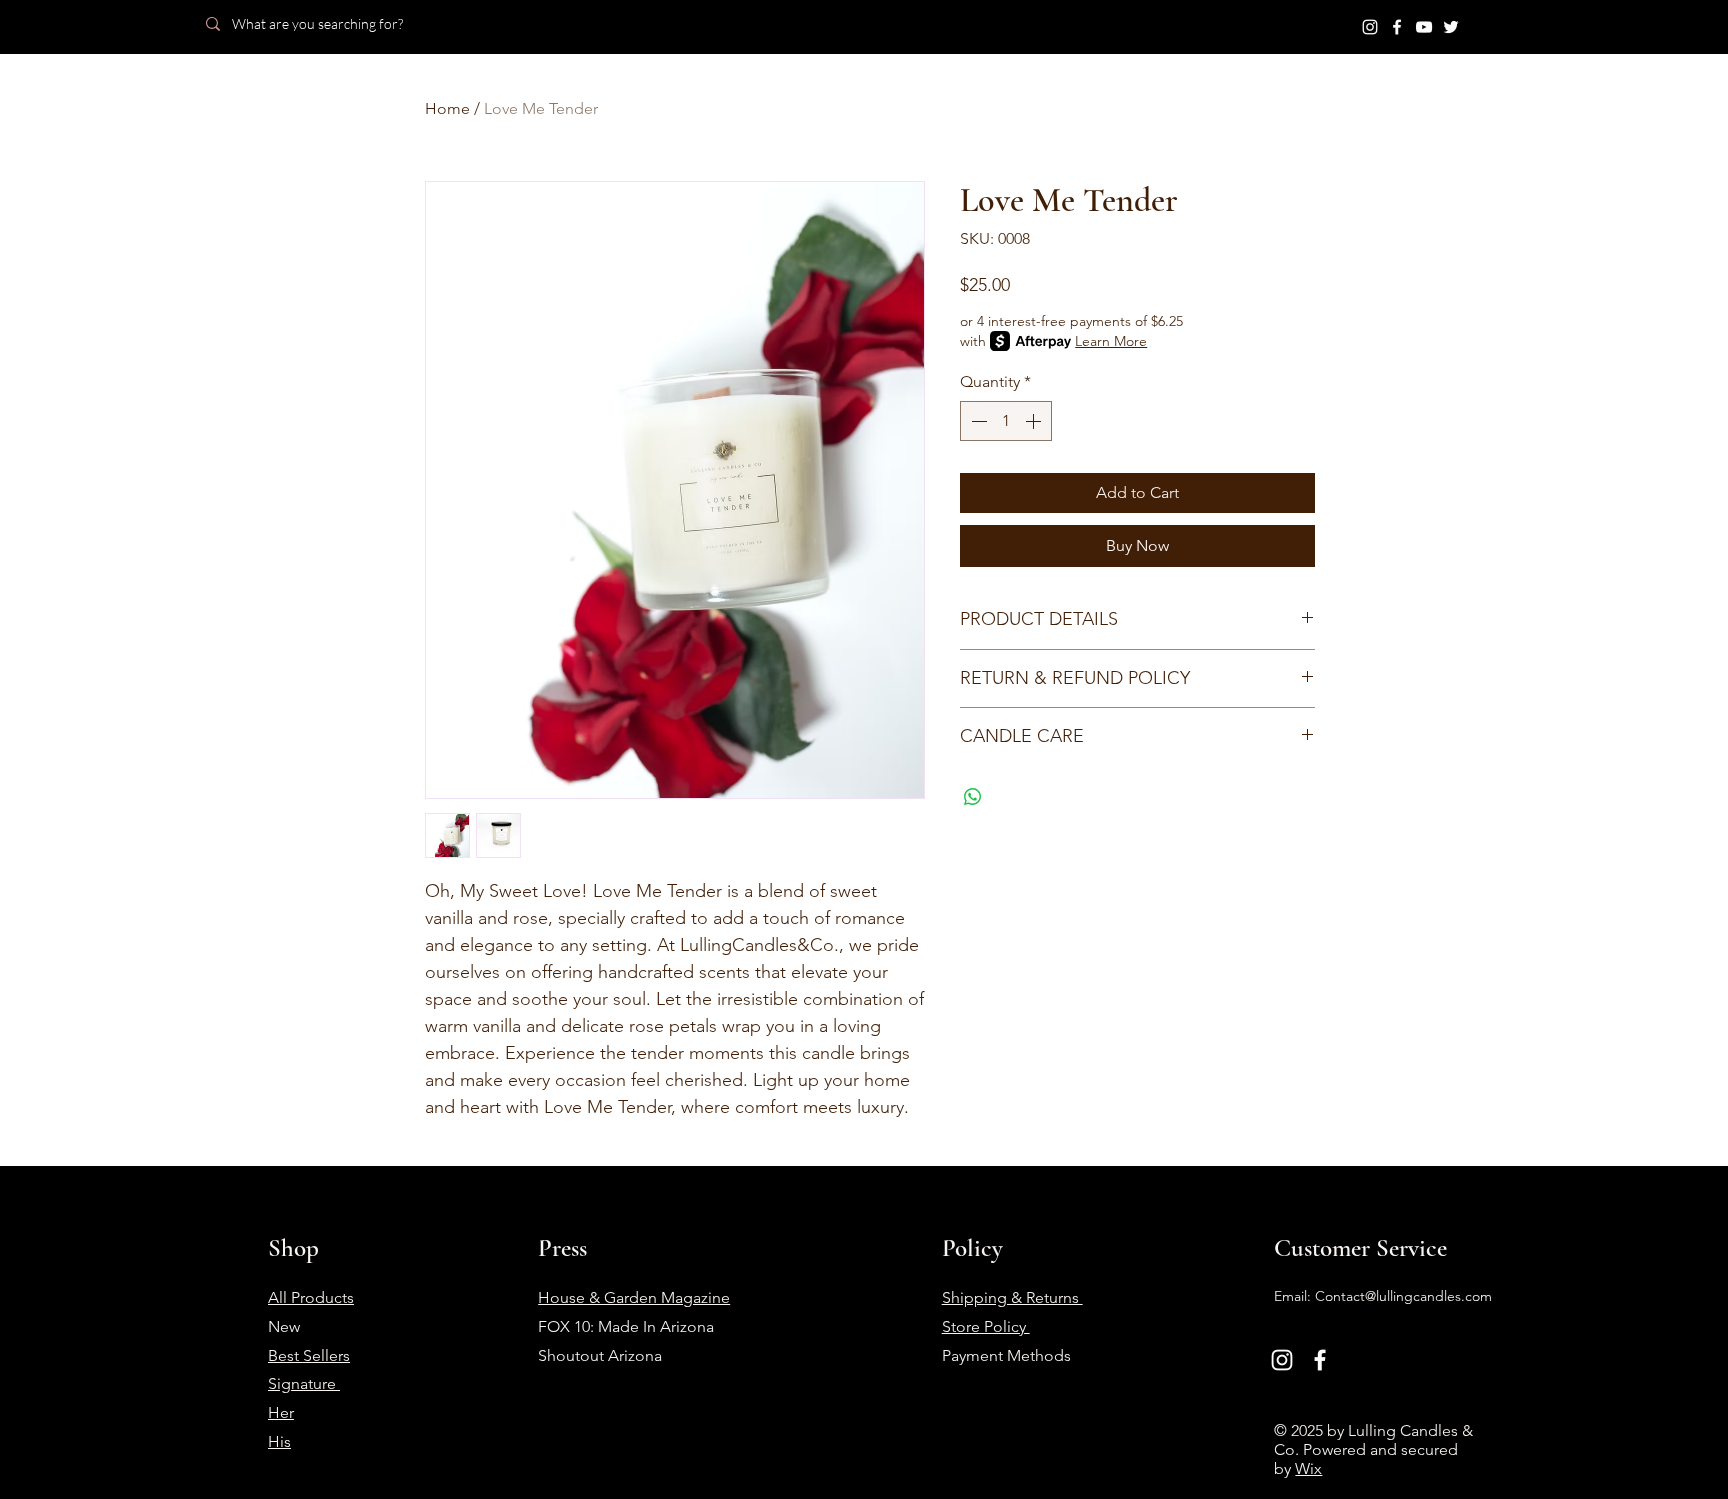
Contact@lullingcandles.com (1403, 1296)
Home (447, 108)
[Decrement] (977, 421)
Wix (1308, 1468)
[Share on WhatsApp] (973, 797)
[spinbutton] (1006, 421)
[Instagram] (1370, 27)
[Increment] (1035, 421)
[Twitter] (1451, 27)
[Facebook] (1397, 27)
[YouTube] (1424, 27)
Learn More (1111, 341)
